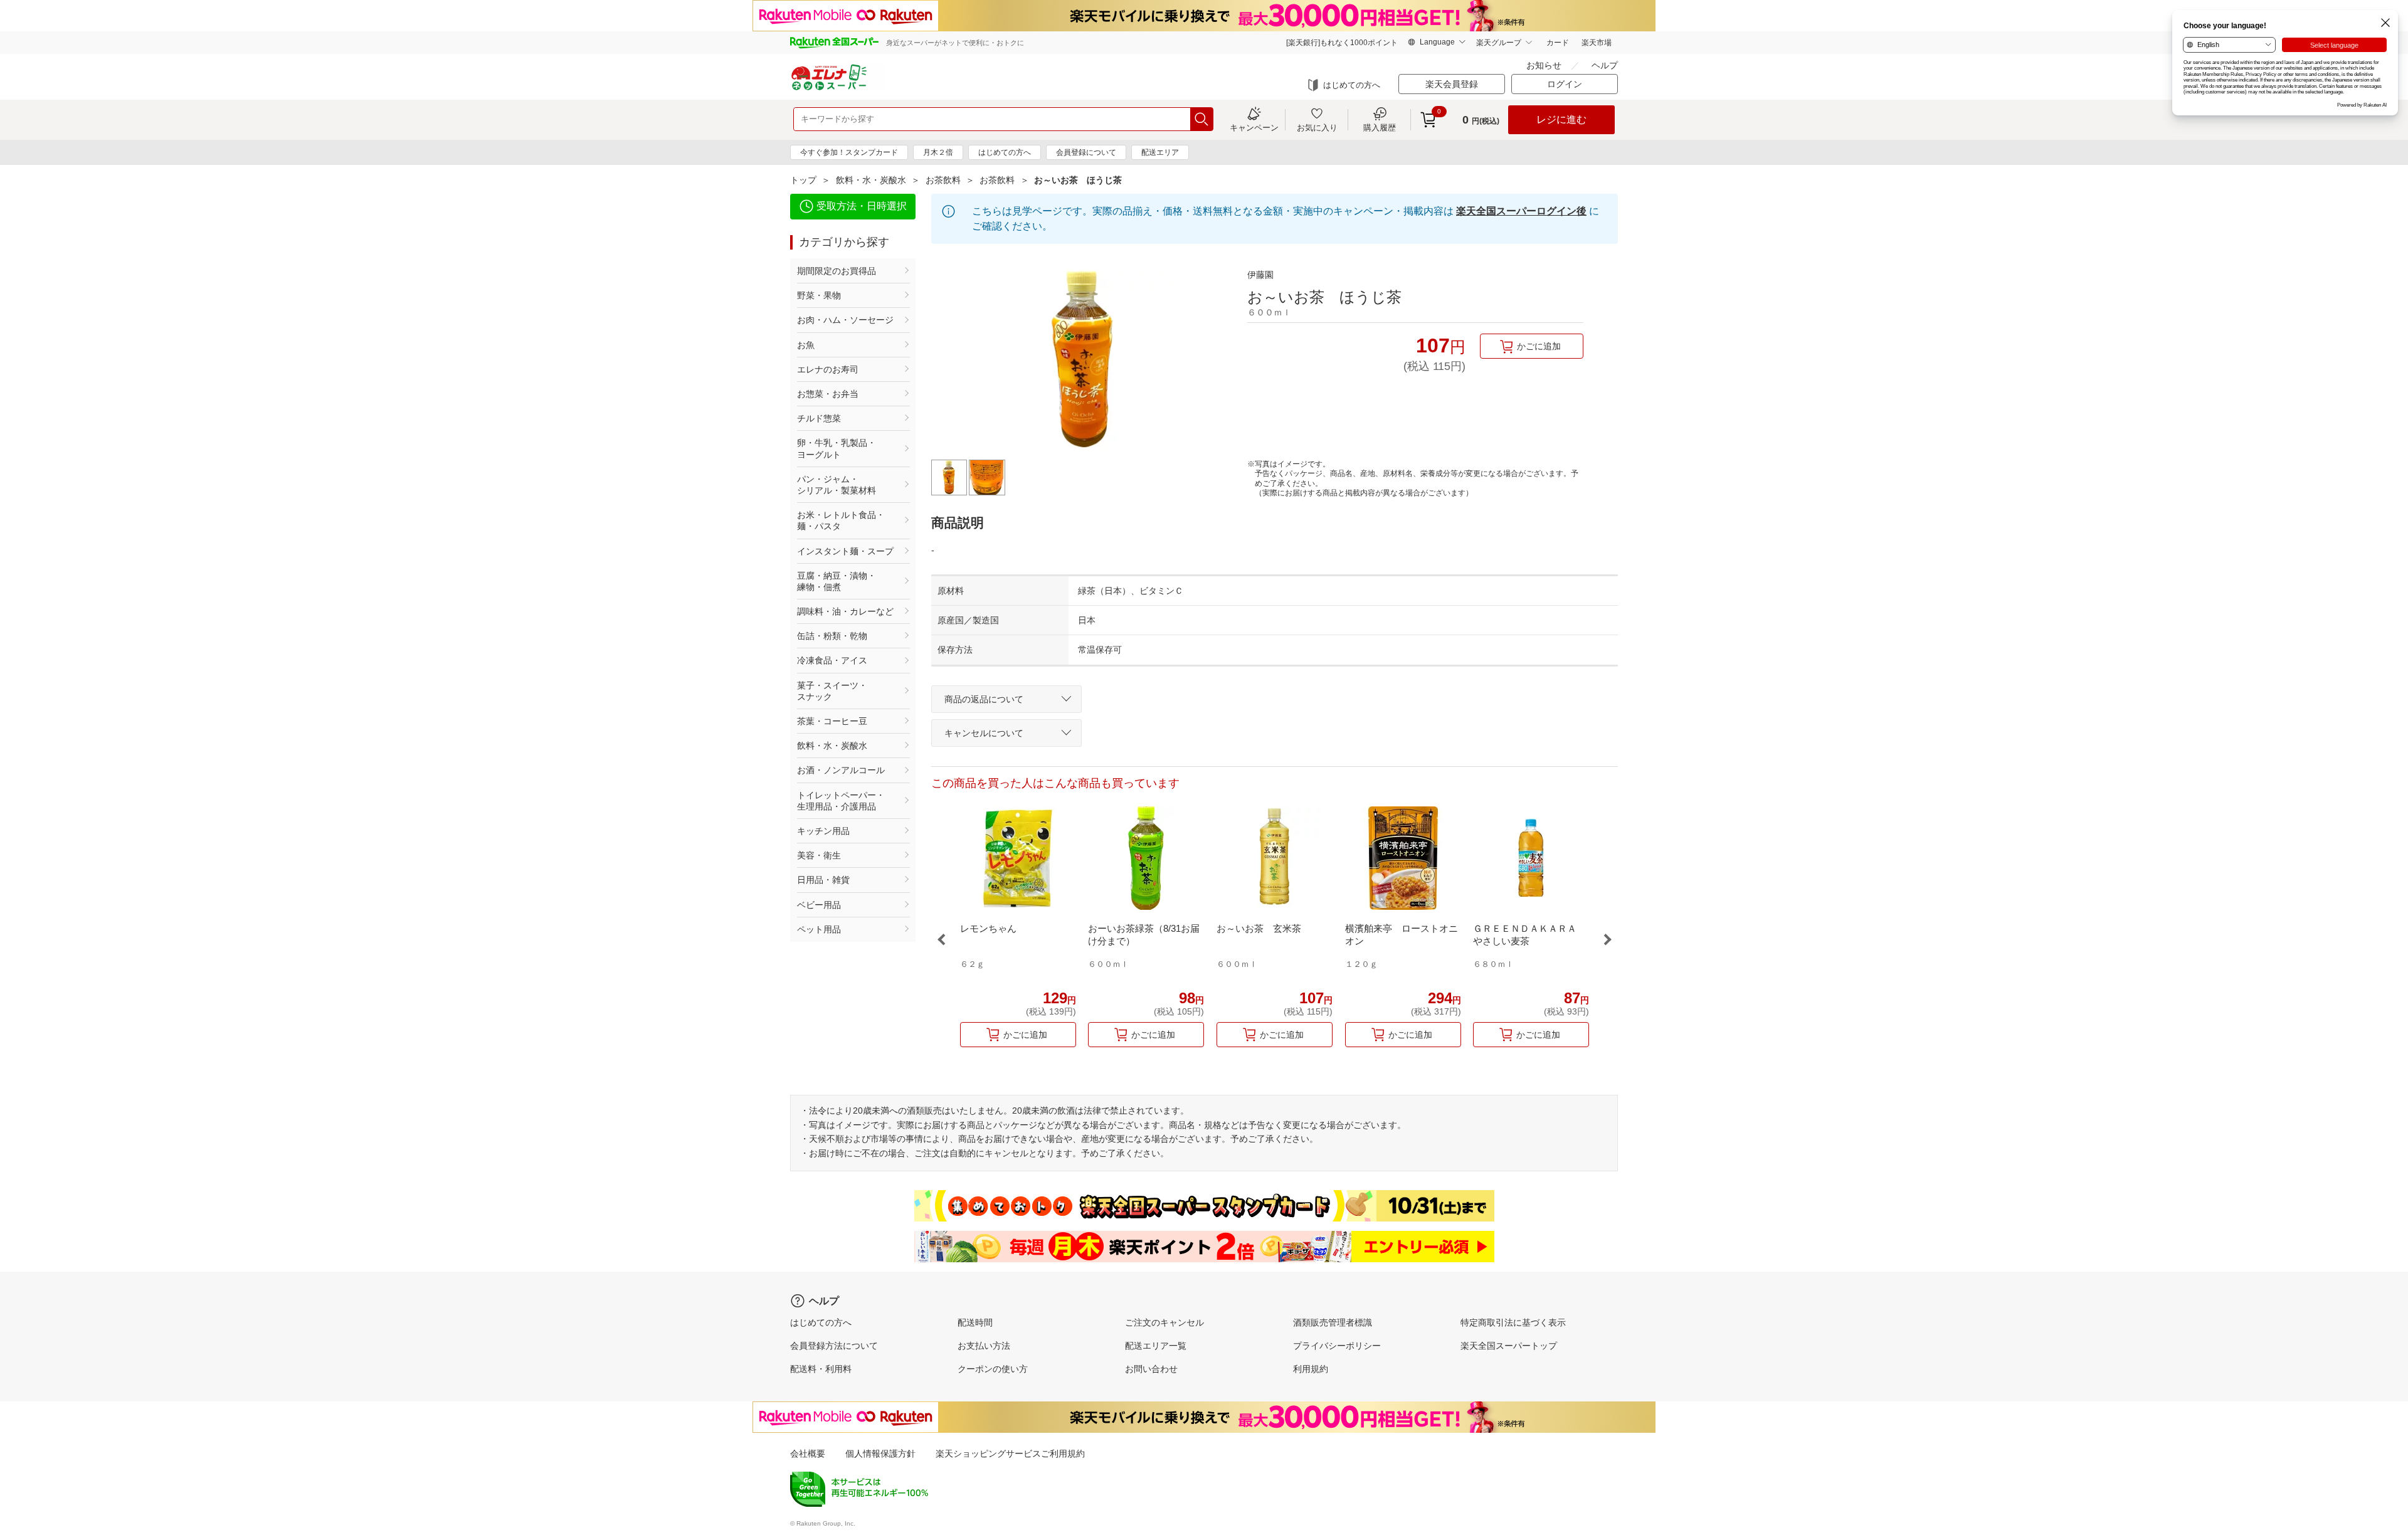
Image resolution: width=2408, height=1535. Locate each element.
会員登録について (1086, 152)
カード (1558, 43)
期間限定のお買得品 (837, 271)
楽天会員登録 (1452, 84)
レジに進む (1561, 119)
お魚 (806, 345)
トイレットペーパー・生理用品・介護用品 (841, 801)
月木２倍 (938, 152)
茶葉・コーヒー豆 (832, 721)
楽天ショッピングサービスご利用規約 (1010, 1453)
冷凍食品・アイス (832, 660)
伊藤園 (1260, 275)
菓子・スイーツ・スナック (832, 691)
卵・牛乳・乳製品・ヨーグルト (837, 448)
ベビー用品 (819, 905)
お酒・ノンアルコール (841, 770)
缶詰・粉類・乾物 (832, 636)
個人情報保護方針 (880, 1453)
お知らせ (1544, 65)
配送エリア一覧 (1156, 1346)
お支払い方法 (984, 1346)
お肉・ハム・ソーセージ (845, 320)
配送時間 (975, 1322)
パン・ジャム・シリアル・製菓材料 (837, 485)
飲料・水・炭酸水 (871, 180)
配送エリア (1160, 152)
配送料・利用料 (821, 1369)
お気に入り (1317, 127)
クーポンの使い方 (993, 1369)
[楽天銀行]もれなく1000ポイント (1342, 43)
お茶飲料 (943, 180)
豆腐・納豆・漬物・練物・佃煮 (837, 581)
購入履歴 (1380, 127)
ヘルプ (1605, 65)
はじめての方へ (1352, 85)
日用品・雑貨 (823, 880)
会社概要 (808, 1453)
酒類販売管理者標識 (1333, 1322)
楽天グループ (1499, 43)
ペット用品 (819, 929)
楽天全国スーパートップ (1509, 1346)
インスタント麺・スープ (845, 551)
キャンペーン (1254, 127)
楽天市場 (1597, 43)
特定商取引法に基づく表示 (1513, 1322)
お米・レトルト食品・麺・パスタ (841, 520)
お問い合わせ (1151, 1369)
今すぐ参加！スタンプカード (849, 152)
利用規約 (1311, 1369)
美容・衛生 (819, 855)
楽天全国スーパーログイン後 (1521, 211)
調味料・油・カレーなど (845, 611)
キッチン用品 (823, 831)
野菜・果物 (819, 295)
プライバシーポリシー (1337, 1346)
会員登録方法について (834, 1346)
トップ (803, 180)
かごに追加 (1539, 346)
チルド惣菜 (819, 418)
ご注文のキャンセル (1164, 1322)
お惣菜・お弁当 (828, 394)
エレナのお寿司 (828, 369)
